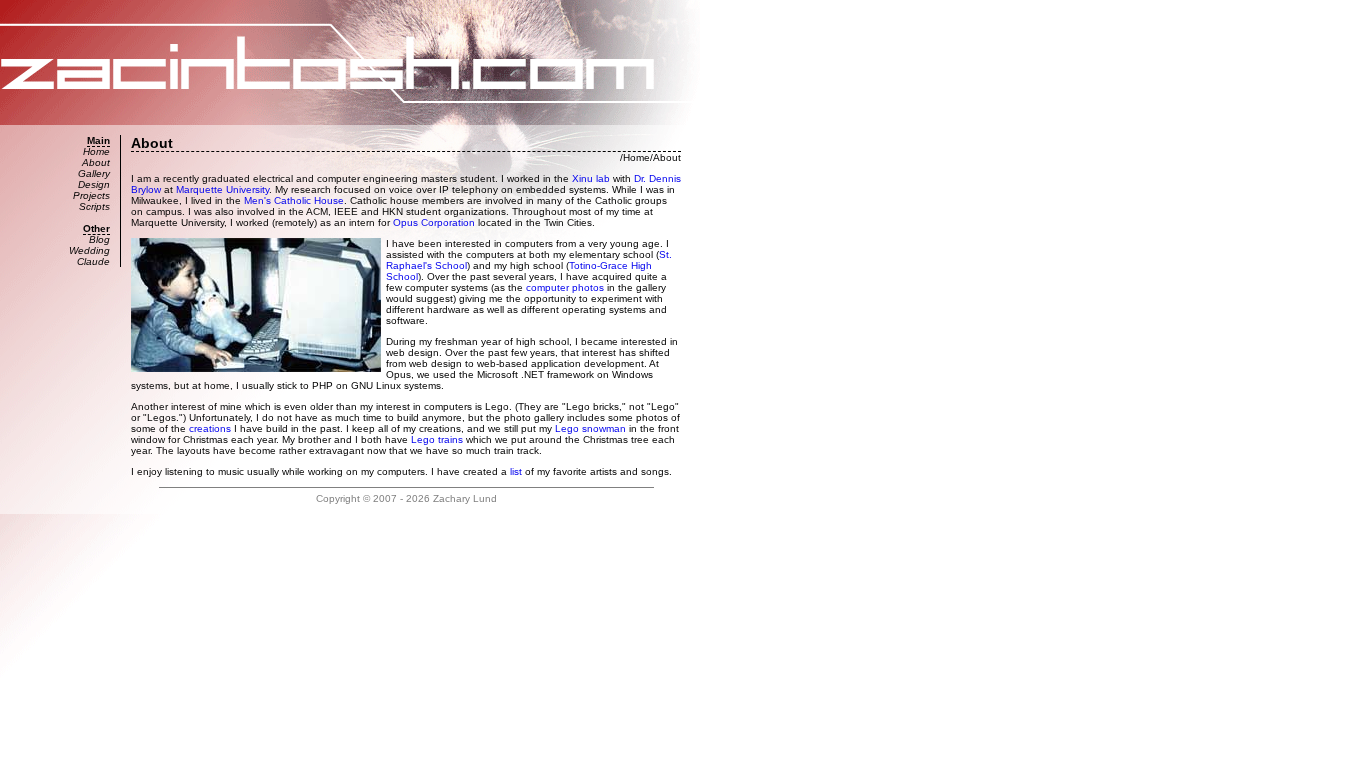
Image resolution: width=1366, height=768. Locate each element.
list (516, 471)
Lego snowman (590, 428)
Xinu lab (591, 178)
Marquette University (222, 189)
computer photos (565, 287)
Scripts (94, 206)
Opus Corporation (434, 222)
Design (94, 184)
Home (96, 151)
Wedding (89, 250)
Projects (91, 195)
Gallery (94, 173)
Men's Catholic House (294, 200)
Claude (93, 261)
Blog (99, 239)
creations (210, 428)
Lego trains (437, 439)
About (96, 162)
